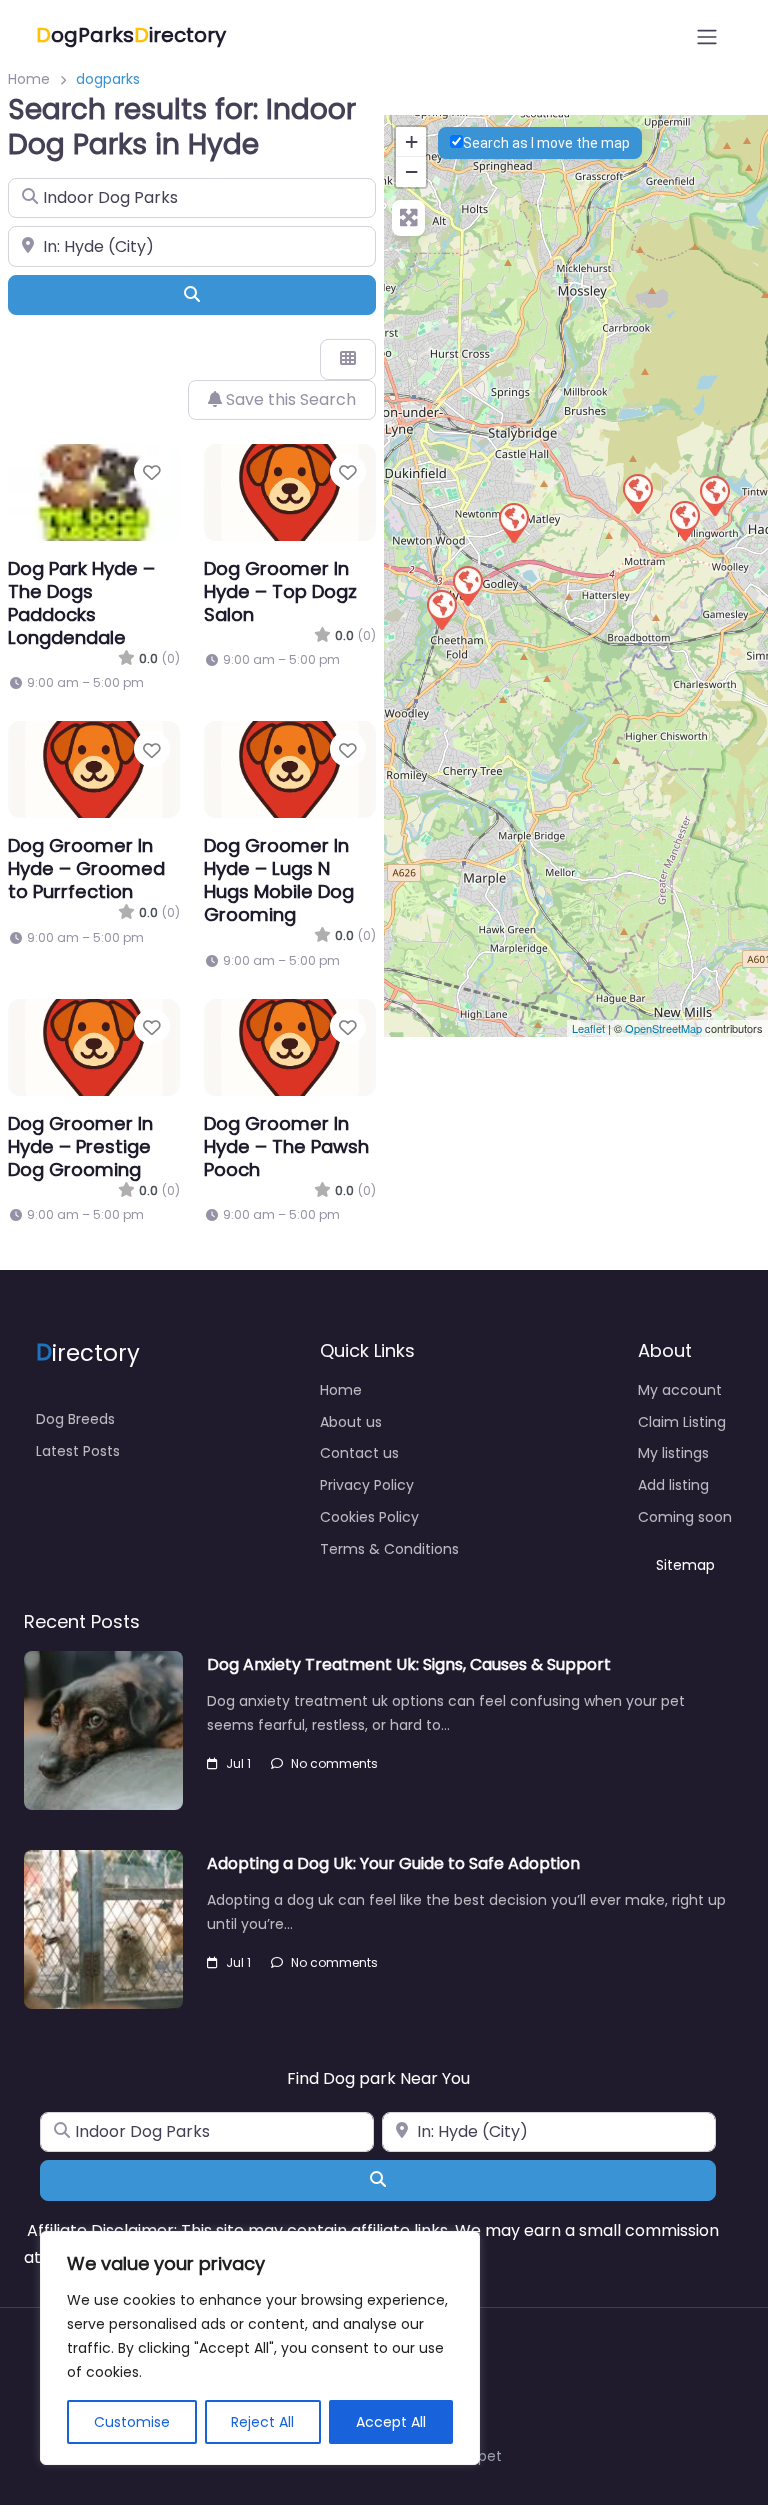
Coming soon (685, 1517)
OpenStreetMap (663, 1028)
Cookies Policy (369, 1517)
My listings (673, 1453)
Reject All (262, 2422)
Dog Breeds (75, 1419)
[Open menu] (707, 37)
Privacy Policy (367, 1485)
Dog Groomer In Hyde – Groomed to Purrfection (86, 868)
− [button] (411, 171)
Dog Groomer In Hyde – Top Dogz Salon (280, 591)
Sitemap (685, 1565)
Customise (132, 2422)
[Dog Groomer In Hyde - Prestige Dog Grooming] (714, 495)
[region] (260, 2348)
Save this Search (289, 399)
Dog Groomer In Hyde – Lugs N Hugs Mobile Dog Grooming (279, 880)
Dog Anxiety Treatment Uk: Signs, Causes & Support (409, 1664)
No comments (334, 1763)
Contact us (359, 1453)
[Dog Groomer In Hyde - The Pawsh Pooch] (684, 520)
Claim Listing (682, 1422)
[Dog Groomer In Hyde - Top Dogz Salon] (467, 585)
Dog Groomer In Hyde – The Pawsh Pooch (286, 1146)
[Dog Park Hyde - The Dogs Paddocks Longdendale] (637, 493)
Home (29, 79)
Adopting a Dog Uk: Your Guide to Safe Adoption (393, 1863)
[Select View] (348, 359)
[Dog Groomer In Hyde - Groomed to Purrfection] (513, 522)
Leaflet (588, 1028)
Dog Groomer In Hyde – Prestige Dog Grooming (80, 1146)
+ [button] (411, 141)
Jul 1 (238, 1763)
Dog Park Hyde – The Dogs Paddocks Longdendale (81, 603)
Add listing (673, 1485)
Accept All (391, 2422)
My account (680, 1390)
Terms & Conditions (389, 1549)
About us (351, 1422)
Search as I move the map (546, 143)
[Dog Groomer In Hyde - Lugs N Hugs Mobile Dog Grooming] (441, 609)
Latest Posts (78, 1451)
